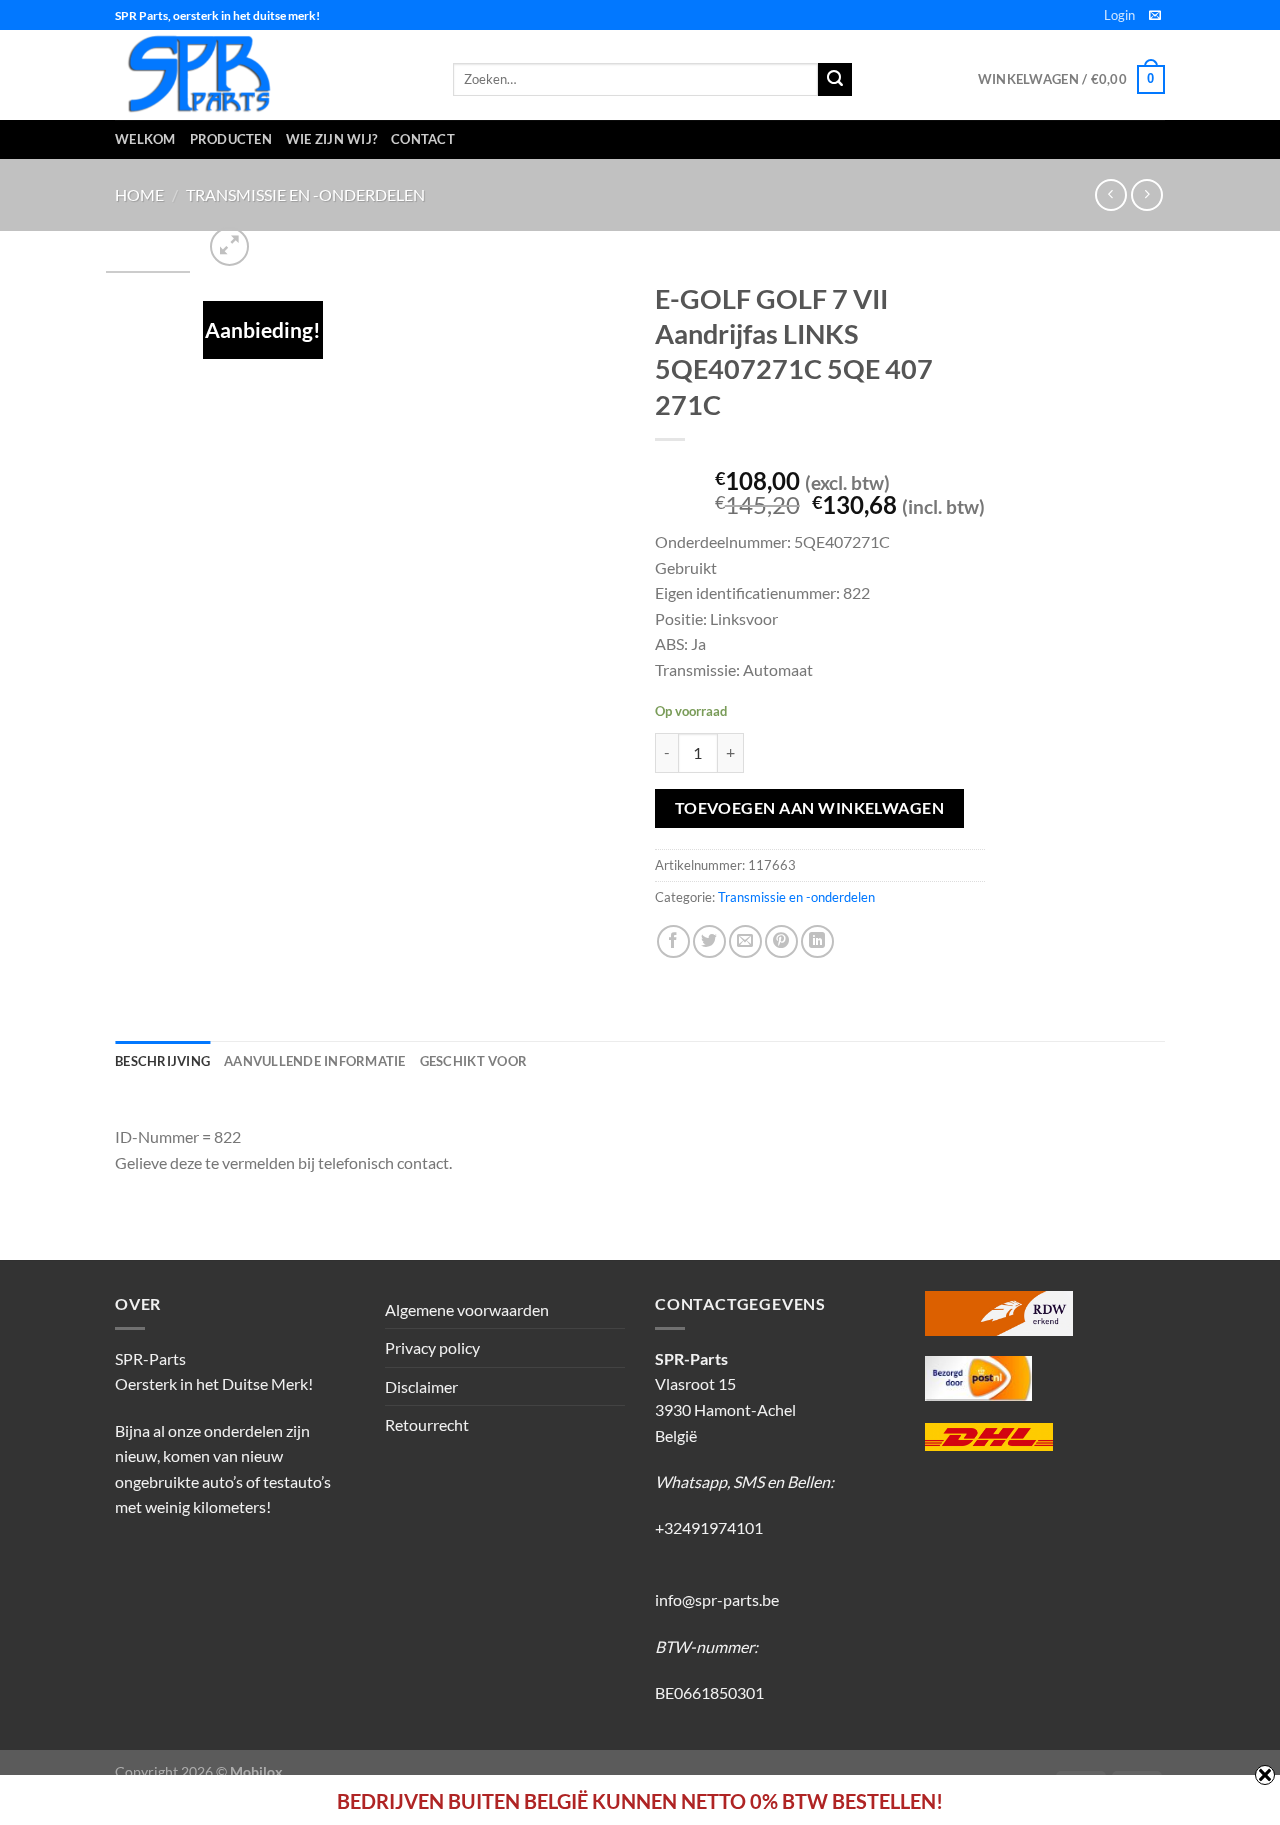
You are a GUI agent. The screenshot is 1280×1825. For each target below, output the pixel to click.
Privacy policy (432, 1347)
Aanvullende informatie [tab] (315, 1061)
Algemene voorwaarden (467, 1309)
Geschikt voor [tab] (473, 1061)
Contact (423, 139)
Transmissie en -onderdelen (305, 194)
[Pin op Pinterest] (781, 941)
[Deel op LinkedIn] (817, 941)
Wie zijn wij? (331, 139)
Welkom (145, 139)
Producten (231, 139)
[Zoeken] (835, 80)
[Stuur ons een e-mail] (1155, 16)
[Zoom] (229, 246)
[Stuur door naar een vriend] (745, 941)
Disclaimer (421, 1386)
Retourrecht (427, 1424)
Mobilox (256, 1771)
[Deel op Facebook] (673, 941)
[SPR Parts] (269, 75)
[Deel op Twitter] (709, 941)
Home (139, 194)
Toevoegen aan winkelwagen (810, 808)
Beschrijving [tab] (162, 1061)
